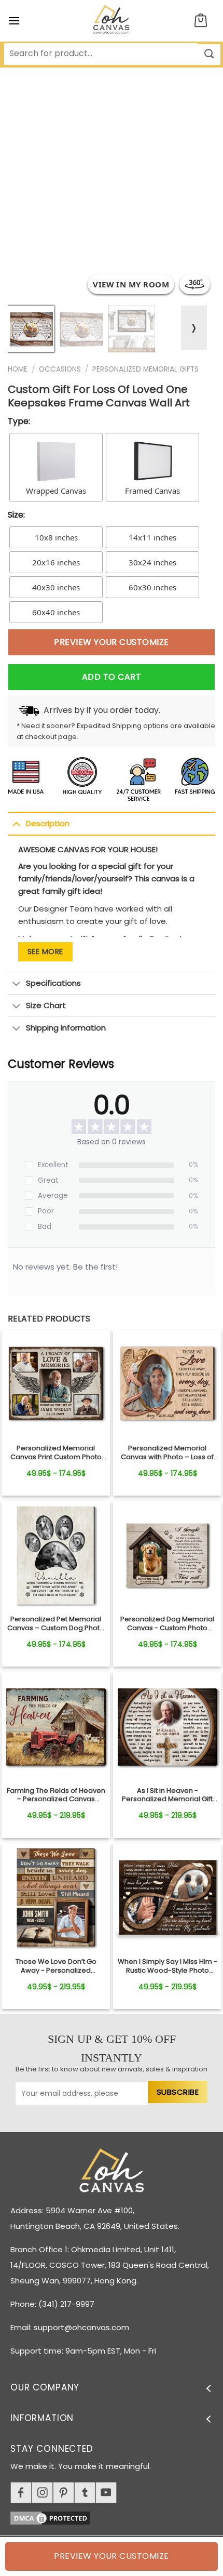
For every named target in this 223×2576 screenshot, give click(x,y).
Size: (16, 515)
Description (48, 823)
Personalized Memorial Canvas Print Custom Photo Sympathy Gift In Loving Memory (56, 1453)
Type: (19, 421)
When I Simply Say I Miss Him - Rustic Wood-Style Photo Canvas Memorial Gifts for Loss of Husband (168, 1966)
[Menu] (14, 21)
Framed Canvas (152, 491)
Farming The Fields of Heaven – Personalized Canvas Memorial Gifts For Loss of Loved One (56, 1795)
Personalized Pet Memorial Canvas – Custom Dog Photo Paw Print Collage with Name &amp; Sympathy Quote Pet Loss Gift (56, 1624)
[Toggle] (16, 824)
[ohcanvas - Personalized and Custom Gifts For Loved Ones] (112, 21)
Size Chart (46, 1005)
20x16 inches (56, 562)
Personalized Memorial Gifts (145, 369)
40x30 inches (56, 587)
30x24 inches (152, 562)
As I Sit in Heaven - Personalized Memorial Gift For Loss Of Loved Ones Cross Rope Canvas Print (168, 1795)
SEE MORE (45, 952)
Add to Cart (112, 677)
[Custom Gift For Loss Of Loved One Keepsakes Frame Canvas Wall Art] (56, 1384)
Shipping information (66, 1028)
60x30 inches (152, 587)
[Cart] (201, 21)
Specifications (53, 983)
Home (18, 369)
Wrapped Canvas (56, 491)
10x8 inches (56, 537)
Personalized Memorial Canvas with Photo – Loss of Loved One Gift (167, 1453)
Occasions (60, 369)
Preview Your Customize (112, 642)
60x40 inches (56, 612)
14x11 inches (152, 537)
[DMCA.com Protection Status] (117, 2516)
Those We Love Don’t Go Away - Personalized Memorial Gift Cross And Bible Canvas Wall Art (56, 1966)
